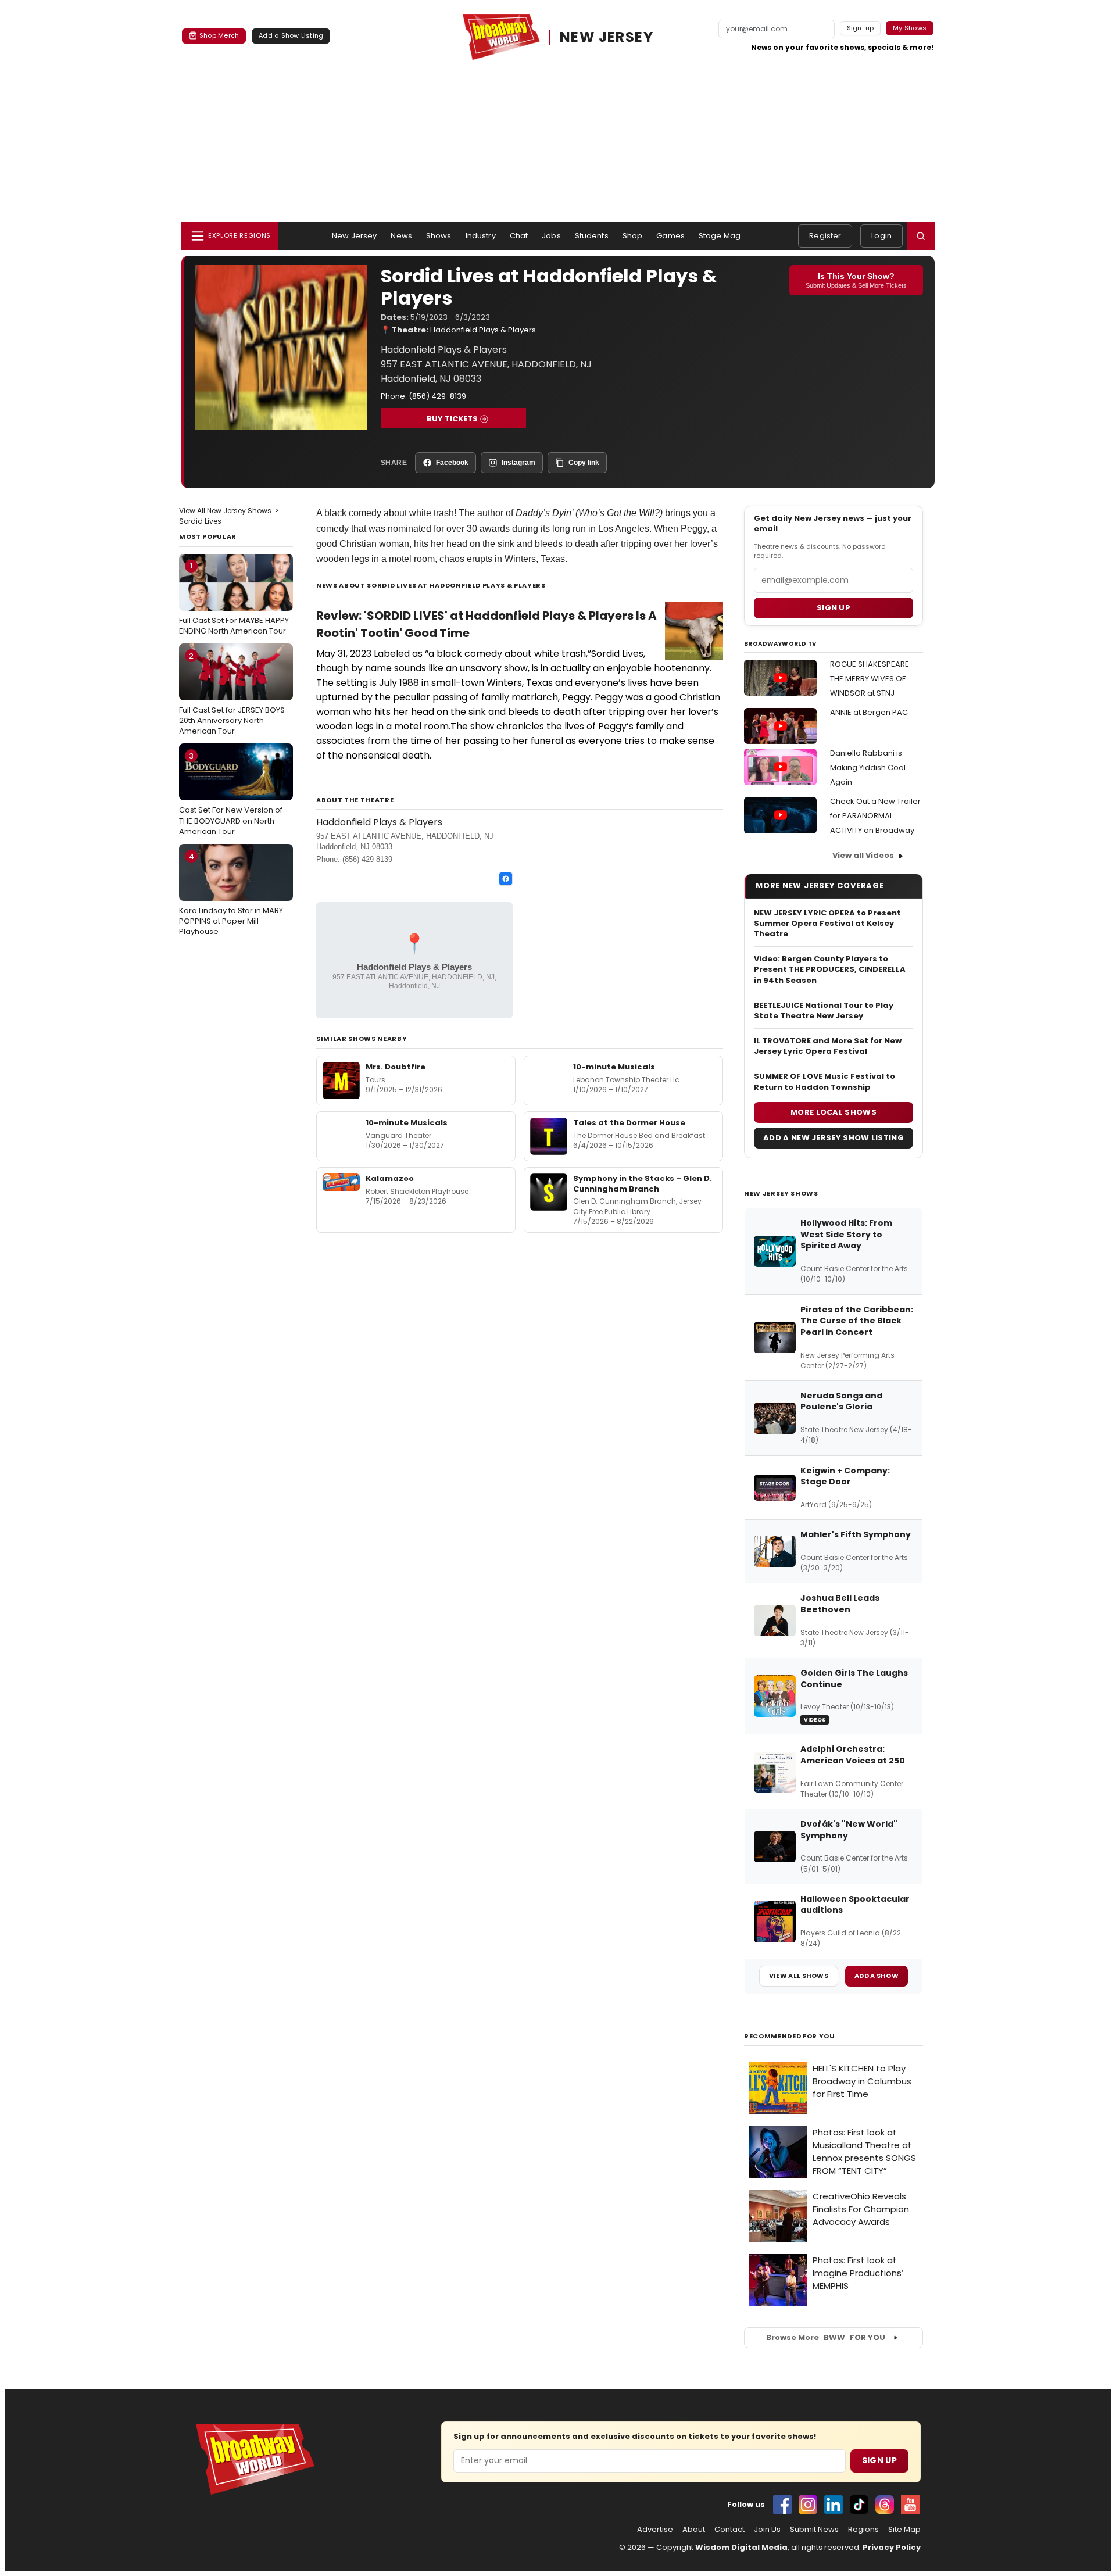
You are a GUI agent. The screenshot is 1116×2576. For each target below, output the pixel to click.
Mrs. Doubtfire (396, 1067)
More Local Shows (834, 1112)
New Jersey (354, 236)
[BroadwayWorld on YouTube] (910, 2505)
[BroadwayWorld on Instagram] (808, 2505)
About (694, 2530)
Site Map (904, 2530)
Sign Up (879, 2460)
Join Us (767, 2530)
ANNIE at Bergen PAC (869, 712)
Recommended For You (790, 2036)
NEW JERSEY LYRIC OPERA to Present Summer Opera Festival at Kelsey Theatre (827, 924)
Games (670, 236)
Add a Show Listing (291, 35)
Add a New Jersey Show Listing (834, 1138)
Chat (519, 236)
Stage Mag (720, 236)
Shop (633, 236)
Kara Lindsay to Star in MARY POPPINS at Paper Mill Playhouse (231, 894)
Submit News (814, 2530)
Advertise (655, 2530)
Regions (863, 2530)
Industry (481, 236)
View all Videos (863, 855)
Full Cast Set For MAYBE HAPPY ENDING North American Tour (234, 598)
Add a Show (877, 1976)
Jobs (551, 236)
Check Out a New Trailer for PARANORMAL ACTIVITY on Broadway (875, 816)
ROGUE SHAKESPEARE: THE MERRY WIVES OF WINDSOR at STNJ (870, 679)
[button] (921, 236)
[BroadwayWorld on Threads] (885, 2505)
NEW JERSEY (607, 37)
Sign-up (861, 28)
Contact (729, 2530)
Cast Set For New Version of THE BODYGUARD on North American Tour (231, 793)
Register (825, 236)
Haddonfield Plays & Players (483, 330)
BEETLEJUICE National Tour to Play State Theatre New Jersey (824, 1011)
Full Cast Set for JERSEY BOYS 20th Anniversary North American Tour (232, 693)
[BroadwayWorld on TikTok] (859, 2505)
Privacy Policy (892, 2547)
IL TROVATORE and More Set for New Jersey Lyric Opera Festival (828, 1046)
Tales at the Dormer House (629, 1123)
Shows (439, 236)
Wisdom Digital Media (741, 2547)
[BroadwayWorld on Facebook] (782, 2505)
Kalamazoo (390, 1178)
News (401, 236)
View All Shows (799, 1976)
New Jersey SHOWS (781, 1193)
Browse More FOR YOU (826, 2337)
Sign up (834, 608)
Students (592, 236)
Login (881, 236)
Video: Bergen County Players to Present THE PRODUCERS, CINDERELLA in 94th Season (830, 969)
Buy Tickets (452, 419)
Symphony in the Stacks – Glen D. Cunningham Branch (643, 1184)
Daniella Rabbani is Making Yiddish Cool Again (868, 768)
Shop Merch (219, 35)
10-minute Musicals (614, 1067)
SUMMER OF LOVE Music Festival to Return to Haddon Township (825, 1082)
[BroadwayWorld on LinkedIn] (834, 2505)
